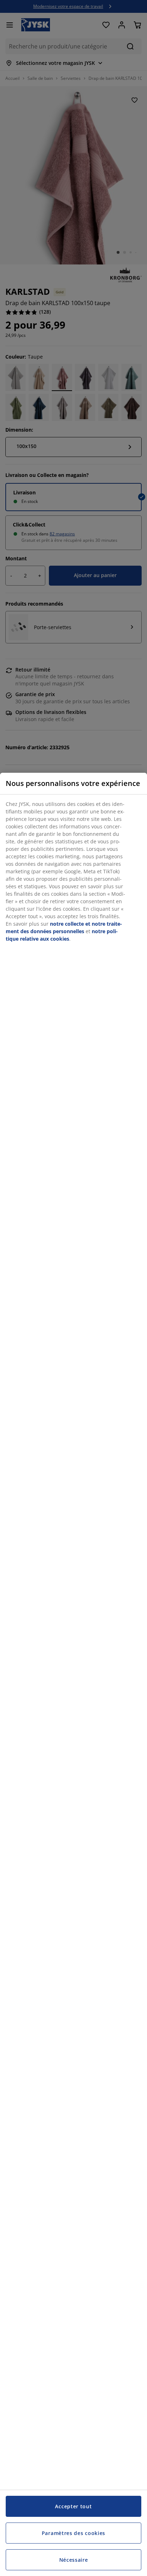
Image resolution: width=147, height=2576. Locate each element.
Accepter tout (73, 2506)
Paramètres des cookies (73, 2533)
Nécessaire (74, 2560)
